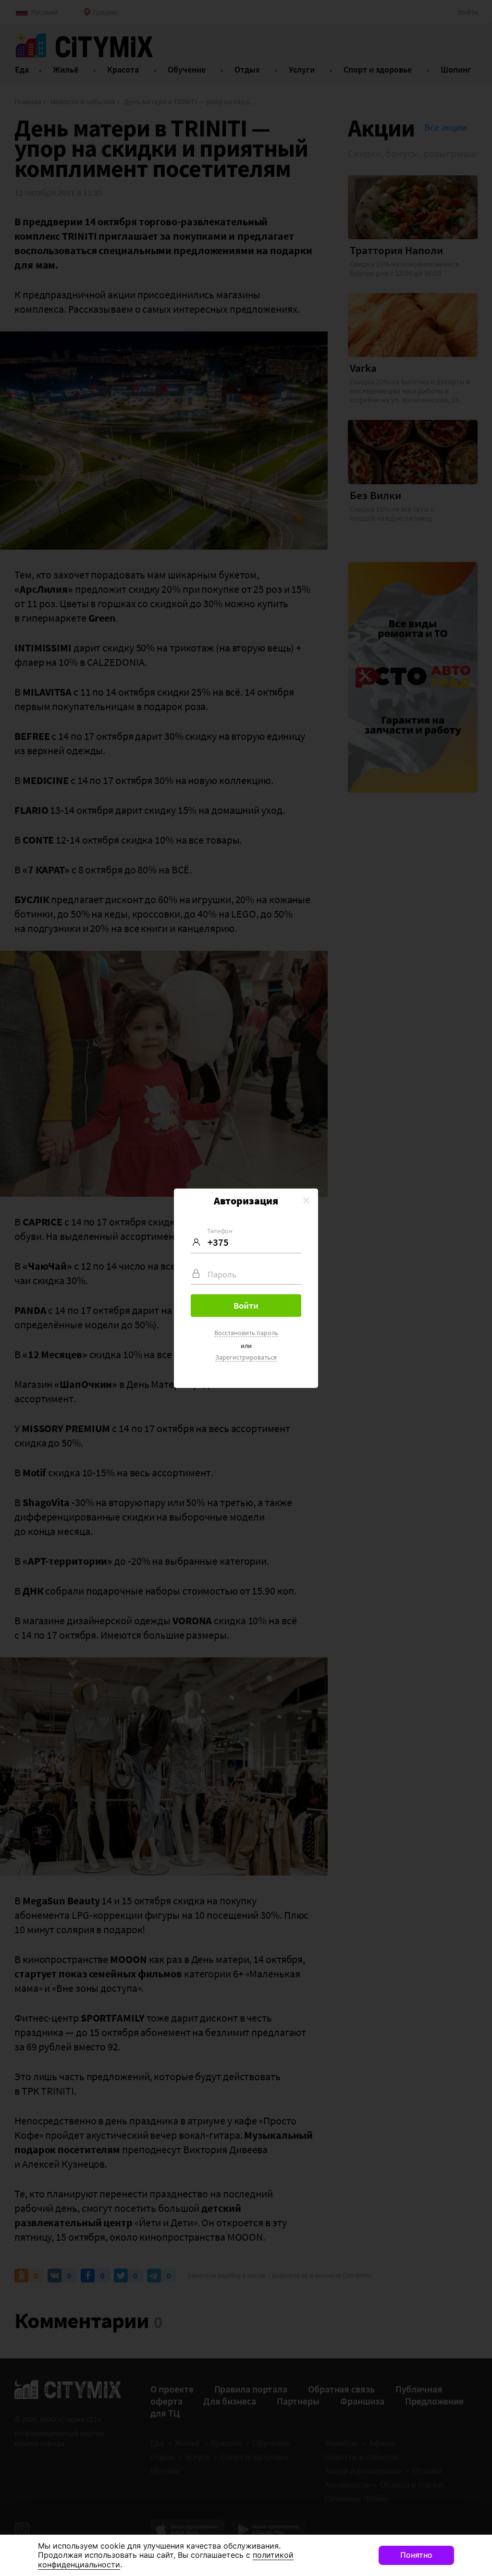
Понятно (416, 2555)
